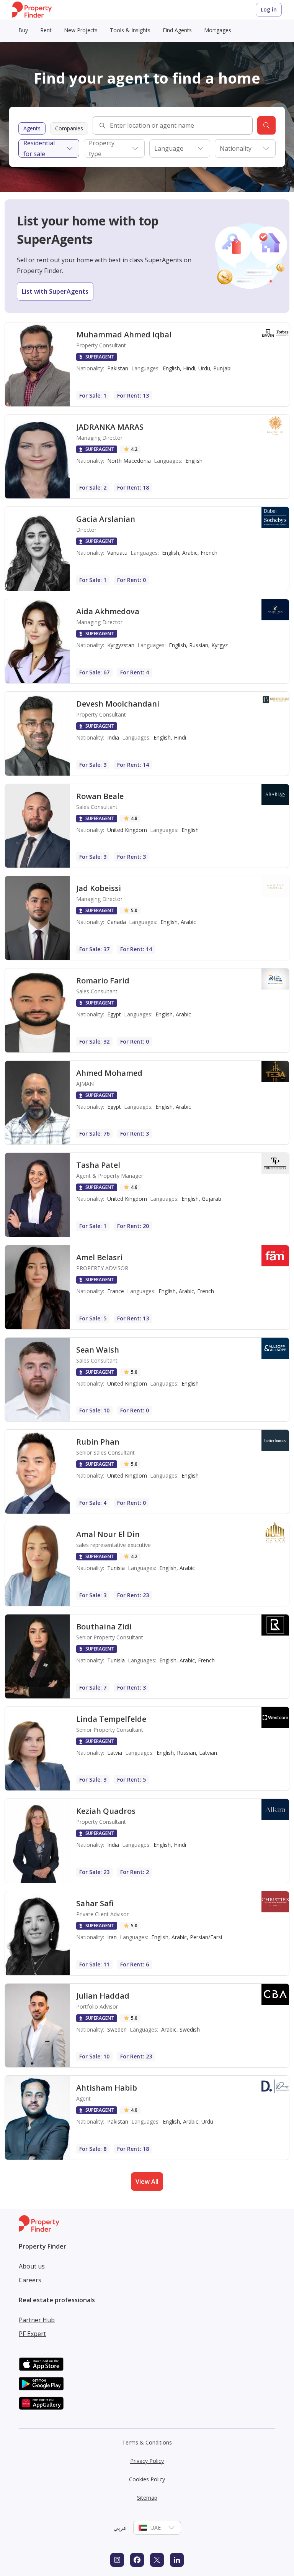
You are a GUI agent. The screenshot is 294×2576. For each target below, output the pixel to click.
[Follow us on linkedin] (177, 2560)
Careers (30, 2280)
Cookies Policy (147, 2479)
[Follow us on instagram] (117, 2560)
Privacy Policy (147, 2461)
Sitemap (147, 2498)
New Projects (81, 30)
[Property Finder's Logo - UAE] (32, 10)
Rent (46, 30)
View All (147, 2181)
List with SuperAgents (55, 291)
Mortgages (218, 30)
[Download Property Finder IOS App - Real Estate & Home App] (41, 2364)
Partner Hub (37, 2320)
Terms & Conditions (147, 2442)
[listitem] (147, 364)
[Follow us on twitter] (157, 2560)
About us (32, 2266)
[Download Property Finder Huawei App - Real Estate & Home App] (41, 2403)
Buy (23, 30)
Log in (269, 9)
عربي (120, 2528)
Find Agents (177, 30)
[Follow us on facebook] (137, 2560)
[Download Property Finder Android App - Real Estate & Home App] (41, 2384)
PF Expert (32, 2334)
